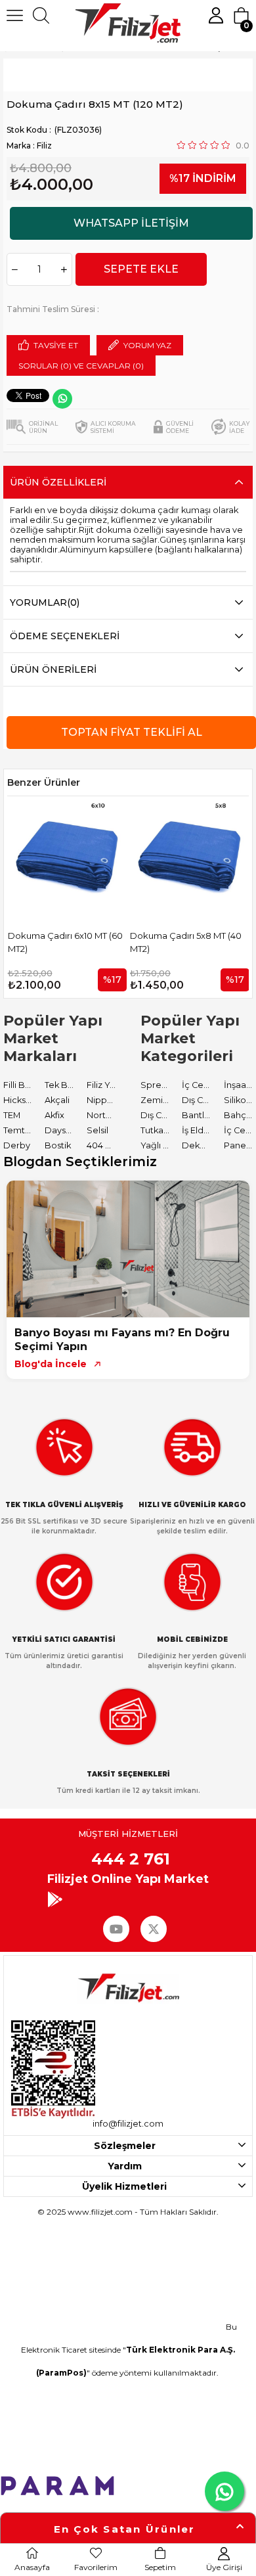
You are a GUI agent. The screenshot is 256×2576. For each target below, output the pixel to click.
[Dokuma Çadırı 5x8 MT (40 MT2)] (89, 856)
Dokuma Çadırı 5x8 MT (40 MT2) (85, 942)
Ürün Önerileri (53, 669)
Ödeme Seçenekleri (65, 636)
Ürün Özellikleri (58, 482)
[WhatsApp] (62, 399)
